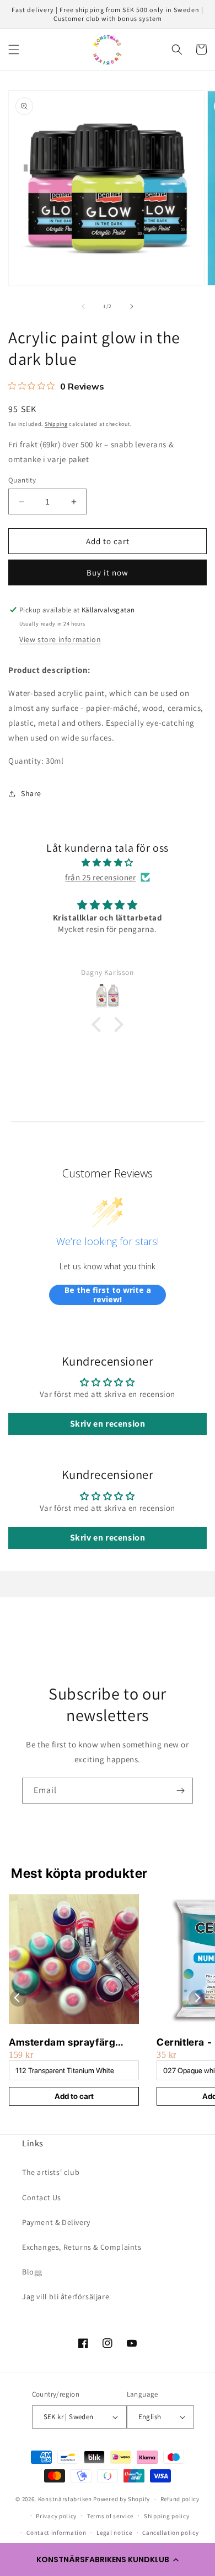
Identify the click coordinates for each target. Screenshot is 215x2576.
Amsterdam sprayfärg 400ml (62, 2043)
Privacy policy (56, 2516)
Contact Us (42, 2197)
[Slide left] (83, 306)
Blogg (32, 2272)
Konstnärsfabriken (65, 2499)
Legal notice (114, 2533)
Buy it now (108, 572)
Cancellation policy (170, 2533)
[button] (108, 2559)
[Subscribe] (180, 1791)
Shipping (56, 424)
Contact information (56, 2533)
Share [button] (31, 793)
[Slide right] (132, 306)
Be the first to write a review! (108, 1295)
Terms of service (110, 2516)
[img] (108, 862)
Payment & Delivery (56, 2222)
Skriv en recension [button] (108, 1424)
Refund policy (180, 2499)
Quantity (22, 480)
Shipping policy (167, 2516)
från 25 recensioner (100, 877)
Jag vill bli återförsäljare (66, 2297)
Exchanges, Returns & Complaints (82, 2247)
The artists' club (51, 2172)
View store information (60, 639)
